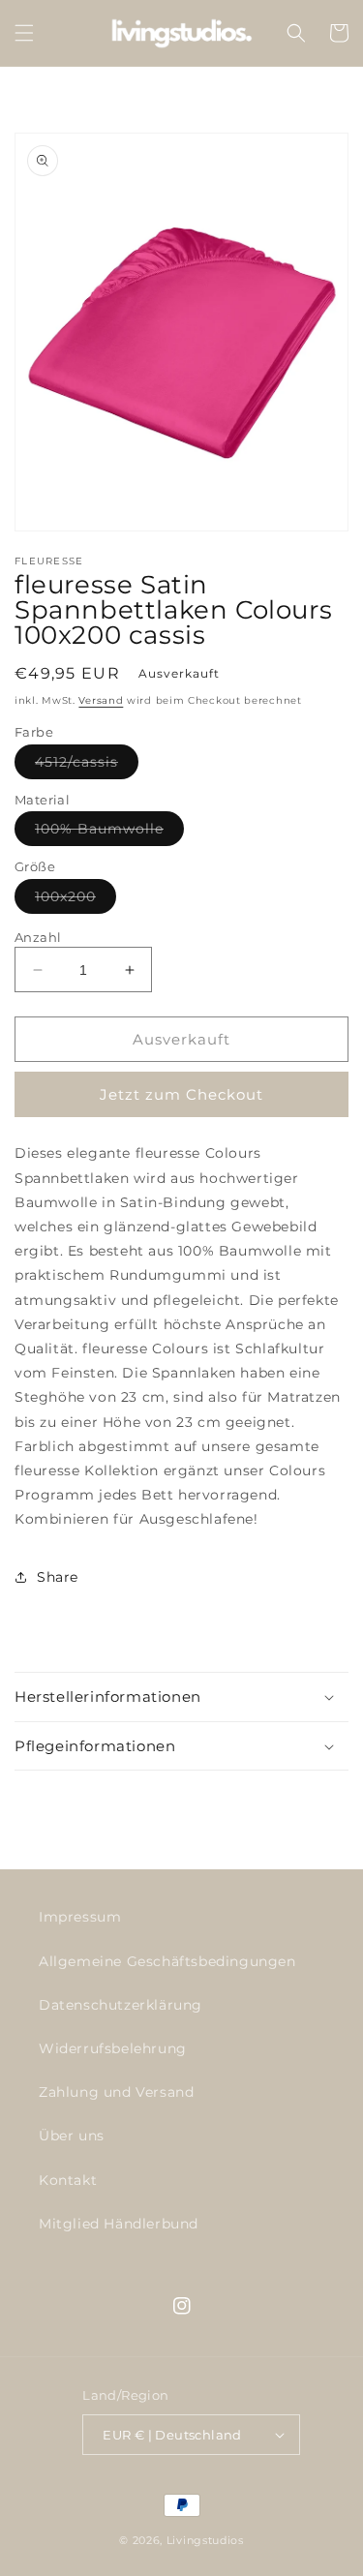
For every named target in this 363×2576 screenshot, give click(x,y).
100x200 (76, 900)
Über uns (72, 2136)
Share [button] (58, 1577)
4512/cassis (87, 766)
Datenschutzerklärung (121, 2005)
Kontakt (68, 2180)
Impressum (80, 1917)
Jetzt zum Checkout (181, 1094)
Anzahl (38, 937)
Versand (101, 700)
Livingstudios (205, 2540)
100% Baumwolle (109, 833)
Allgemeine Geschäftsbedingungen (167, 1961)
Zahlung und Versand (116, 2092)
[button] (24, 33)
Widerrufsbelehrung (113, 2048)
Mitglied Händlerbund (119, 2224)
